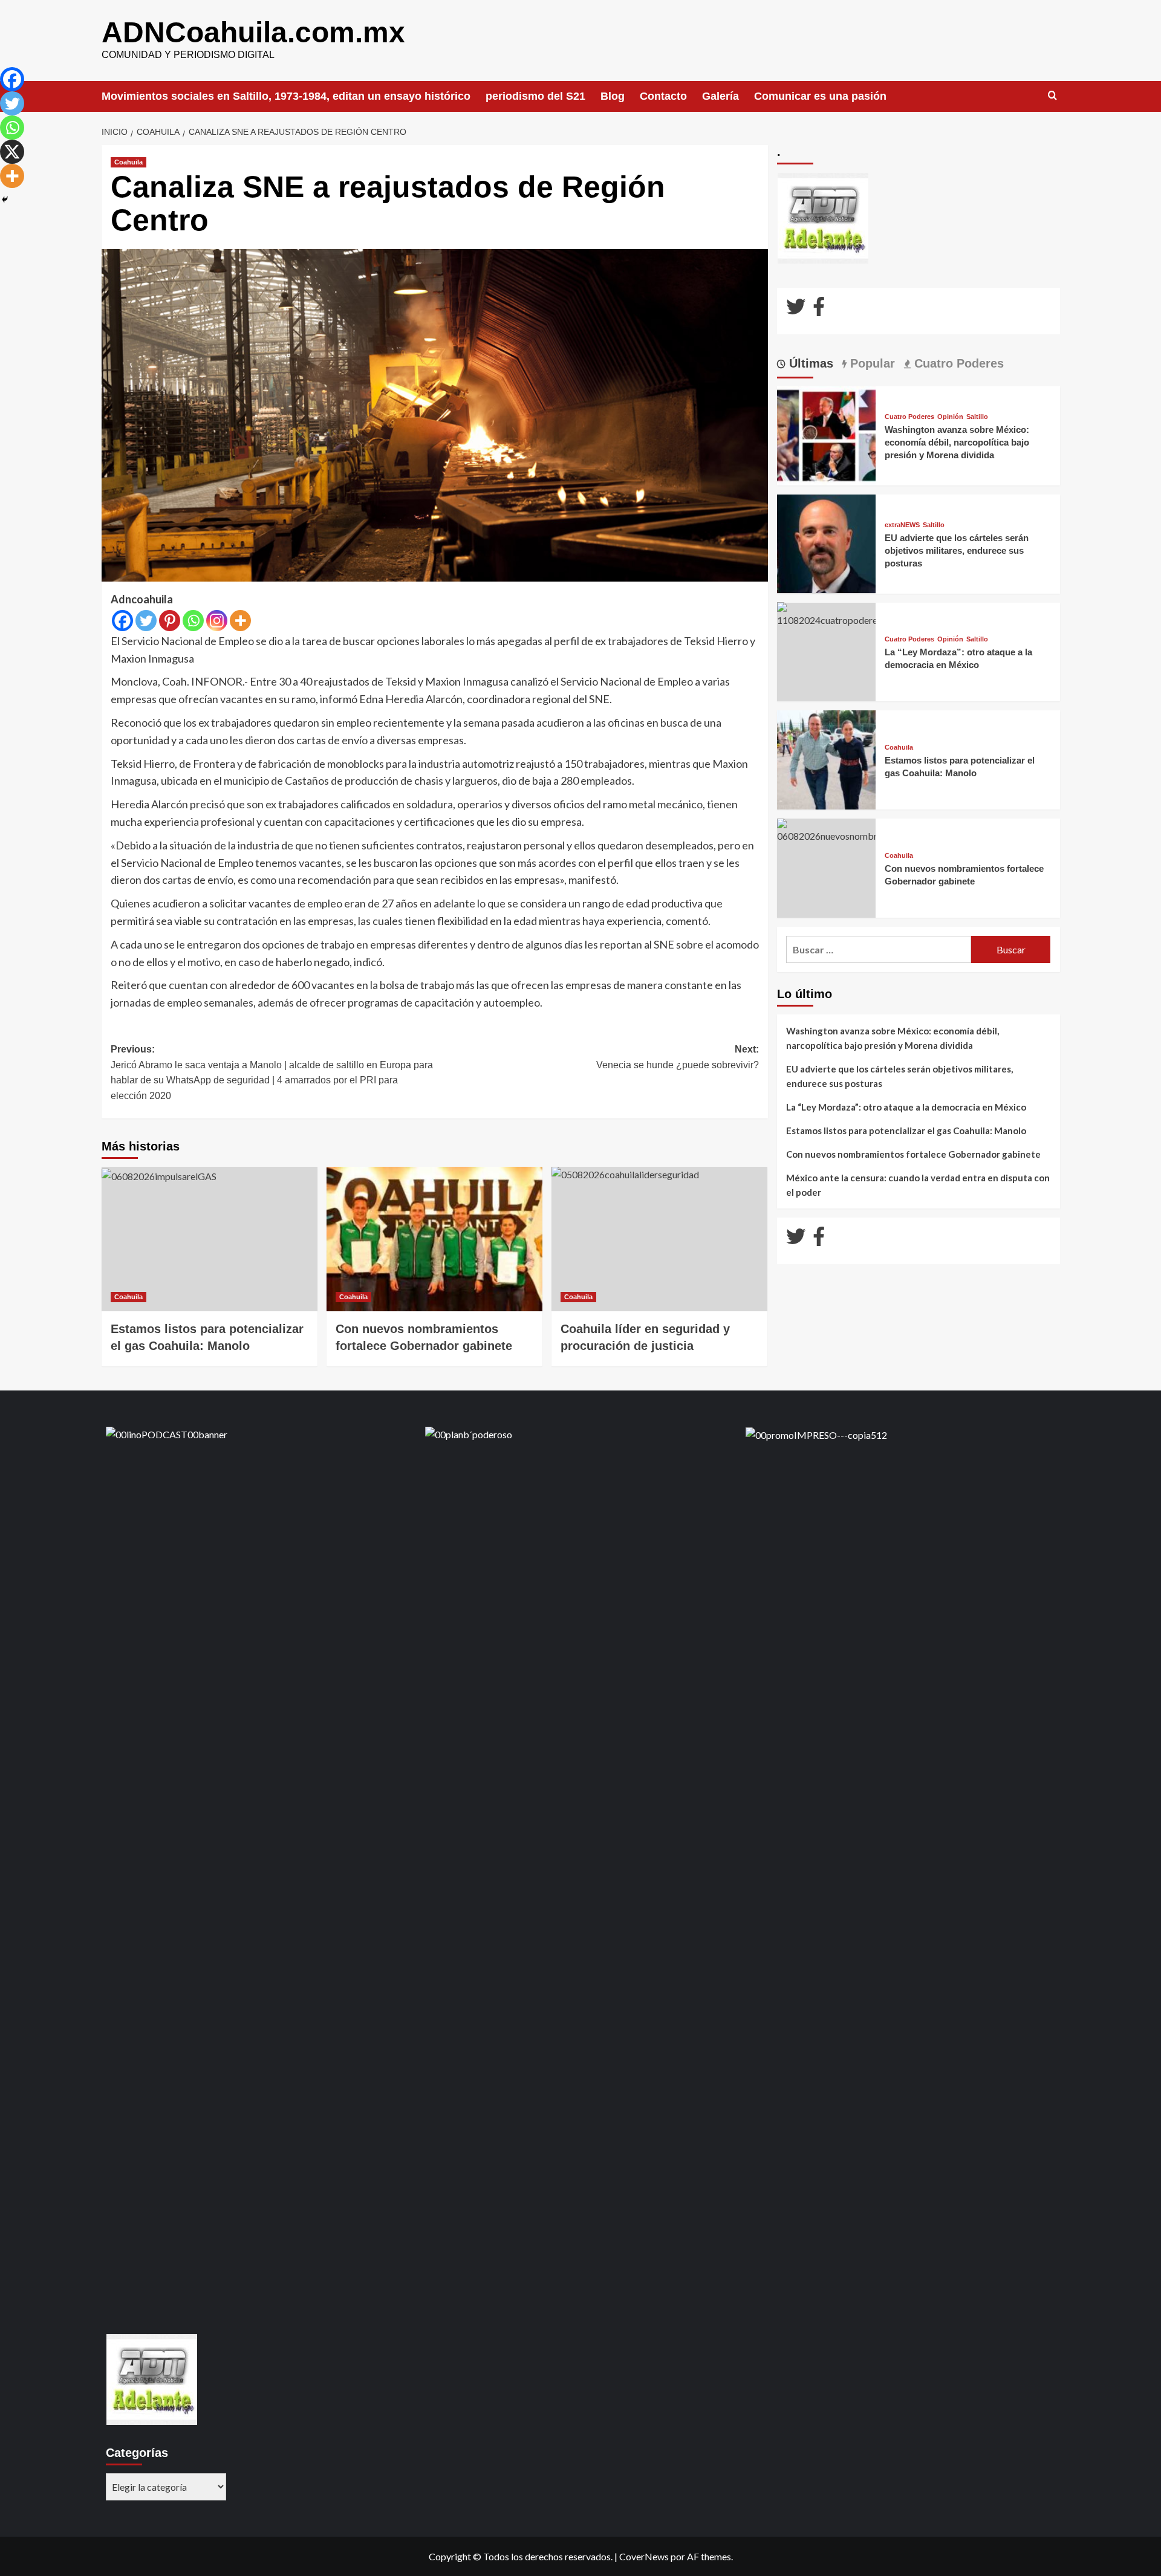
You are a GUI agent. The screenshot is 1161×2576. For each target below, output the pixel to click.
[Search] (1052, 96)
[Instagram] (217, 621)
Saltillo (977, 417)
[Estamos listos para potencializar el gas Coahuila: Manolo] (210, 1239)
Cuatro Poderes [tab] (957, 363)
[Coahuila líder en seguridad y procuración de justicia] (659, 1239)
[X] (12, 152)
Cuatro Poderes (909, 417)
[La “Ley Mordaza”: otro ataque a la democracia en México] (827, 613)
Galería (720, 96)
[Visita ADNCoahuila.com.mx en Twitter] (796, 310)
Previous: (272, 1072)
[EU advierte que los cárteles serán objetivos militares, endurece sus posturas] (827, 543)
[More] (240, 621)
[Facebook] (122, 621)
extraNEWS (902, 524)
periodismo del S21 (535, 96)
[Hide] (5, 200)
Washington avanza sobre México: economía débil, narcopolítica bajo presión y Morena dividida (957, 442)
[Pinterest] (170, 621)
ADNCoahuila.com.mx (253, 32)
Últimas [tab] (809, 363)
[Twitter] (146, 621)
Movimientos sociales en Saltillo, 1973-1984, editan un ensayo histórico (286, 96)
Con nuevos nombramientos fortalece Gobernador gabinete (913, 1154)
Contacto (663, 96)
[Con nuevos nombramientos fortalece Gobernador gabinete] (434, 1239)
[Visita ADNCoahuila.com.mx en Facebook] (819, 310)
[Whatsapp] (193, 621)
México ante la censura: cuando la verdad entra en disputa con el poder (918, 1185)
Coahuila (128, 162)
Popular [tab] (871, 363)
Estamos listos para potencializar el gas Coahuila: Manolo (906, 1131)
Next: (678, 1057)
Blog (613, 96)
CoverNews (644, 2556)
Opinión (950, 417)
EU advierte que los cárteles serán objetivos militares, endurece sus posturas (957, 550)
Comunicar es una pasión (820, 96)
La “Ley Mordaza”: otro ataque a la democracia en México (906, 1107)
